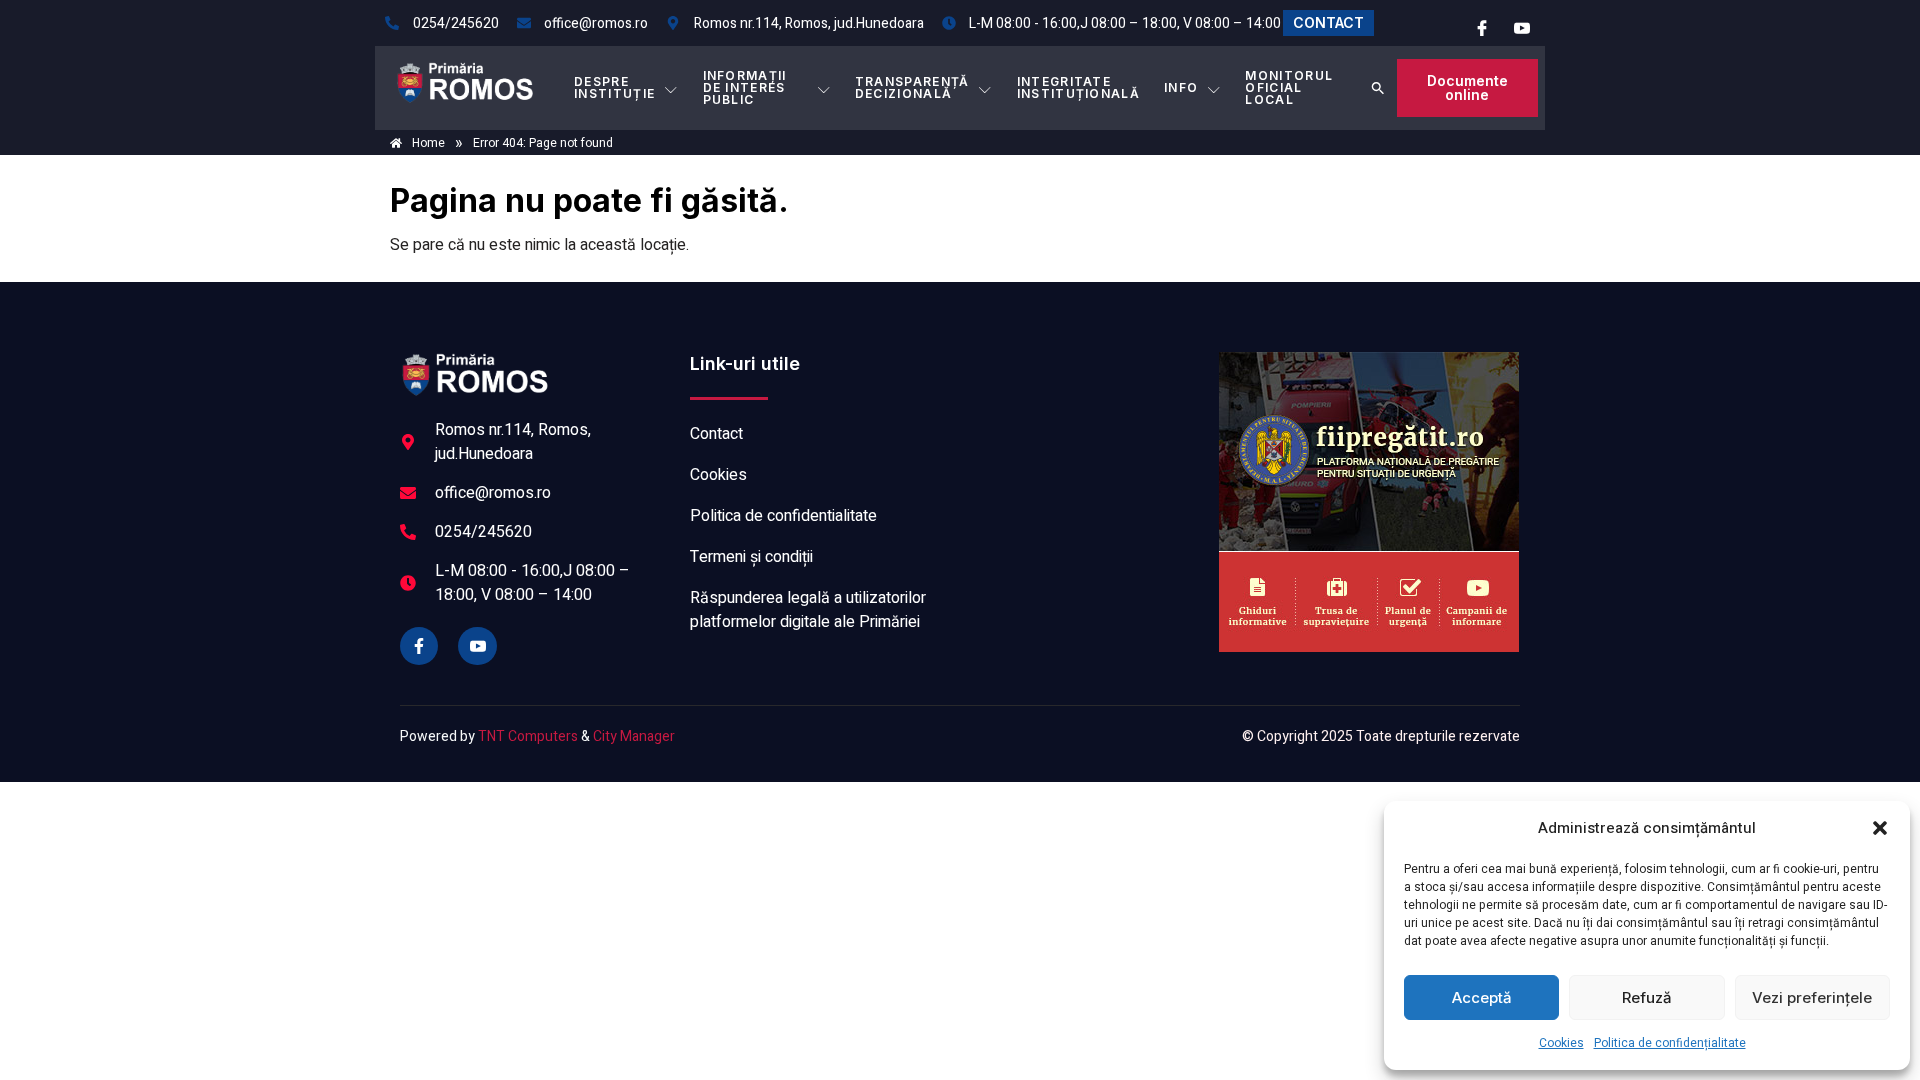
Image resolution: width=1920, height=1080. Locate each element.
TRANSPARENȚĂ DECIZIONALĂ (912, 87)
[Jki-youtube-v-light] (477, 646)
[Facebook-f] (419, 646)
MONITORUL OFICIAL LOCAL (1289, 87)
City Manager (634, 736)
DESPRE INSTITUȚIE (614, 87)
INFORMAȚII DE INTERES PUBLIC (745, 87)
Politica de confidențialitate (1670, 1043)
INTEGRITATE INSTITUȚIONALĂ (1078, 87)
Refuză (1647, 997)
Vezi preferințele (1812, 997)
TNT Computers (528, 736)
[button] (1880, 828)
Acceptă (1482, 997)
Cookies (1561, 1043)
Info (1181, 87)
